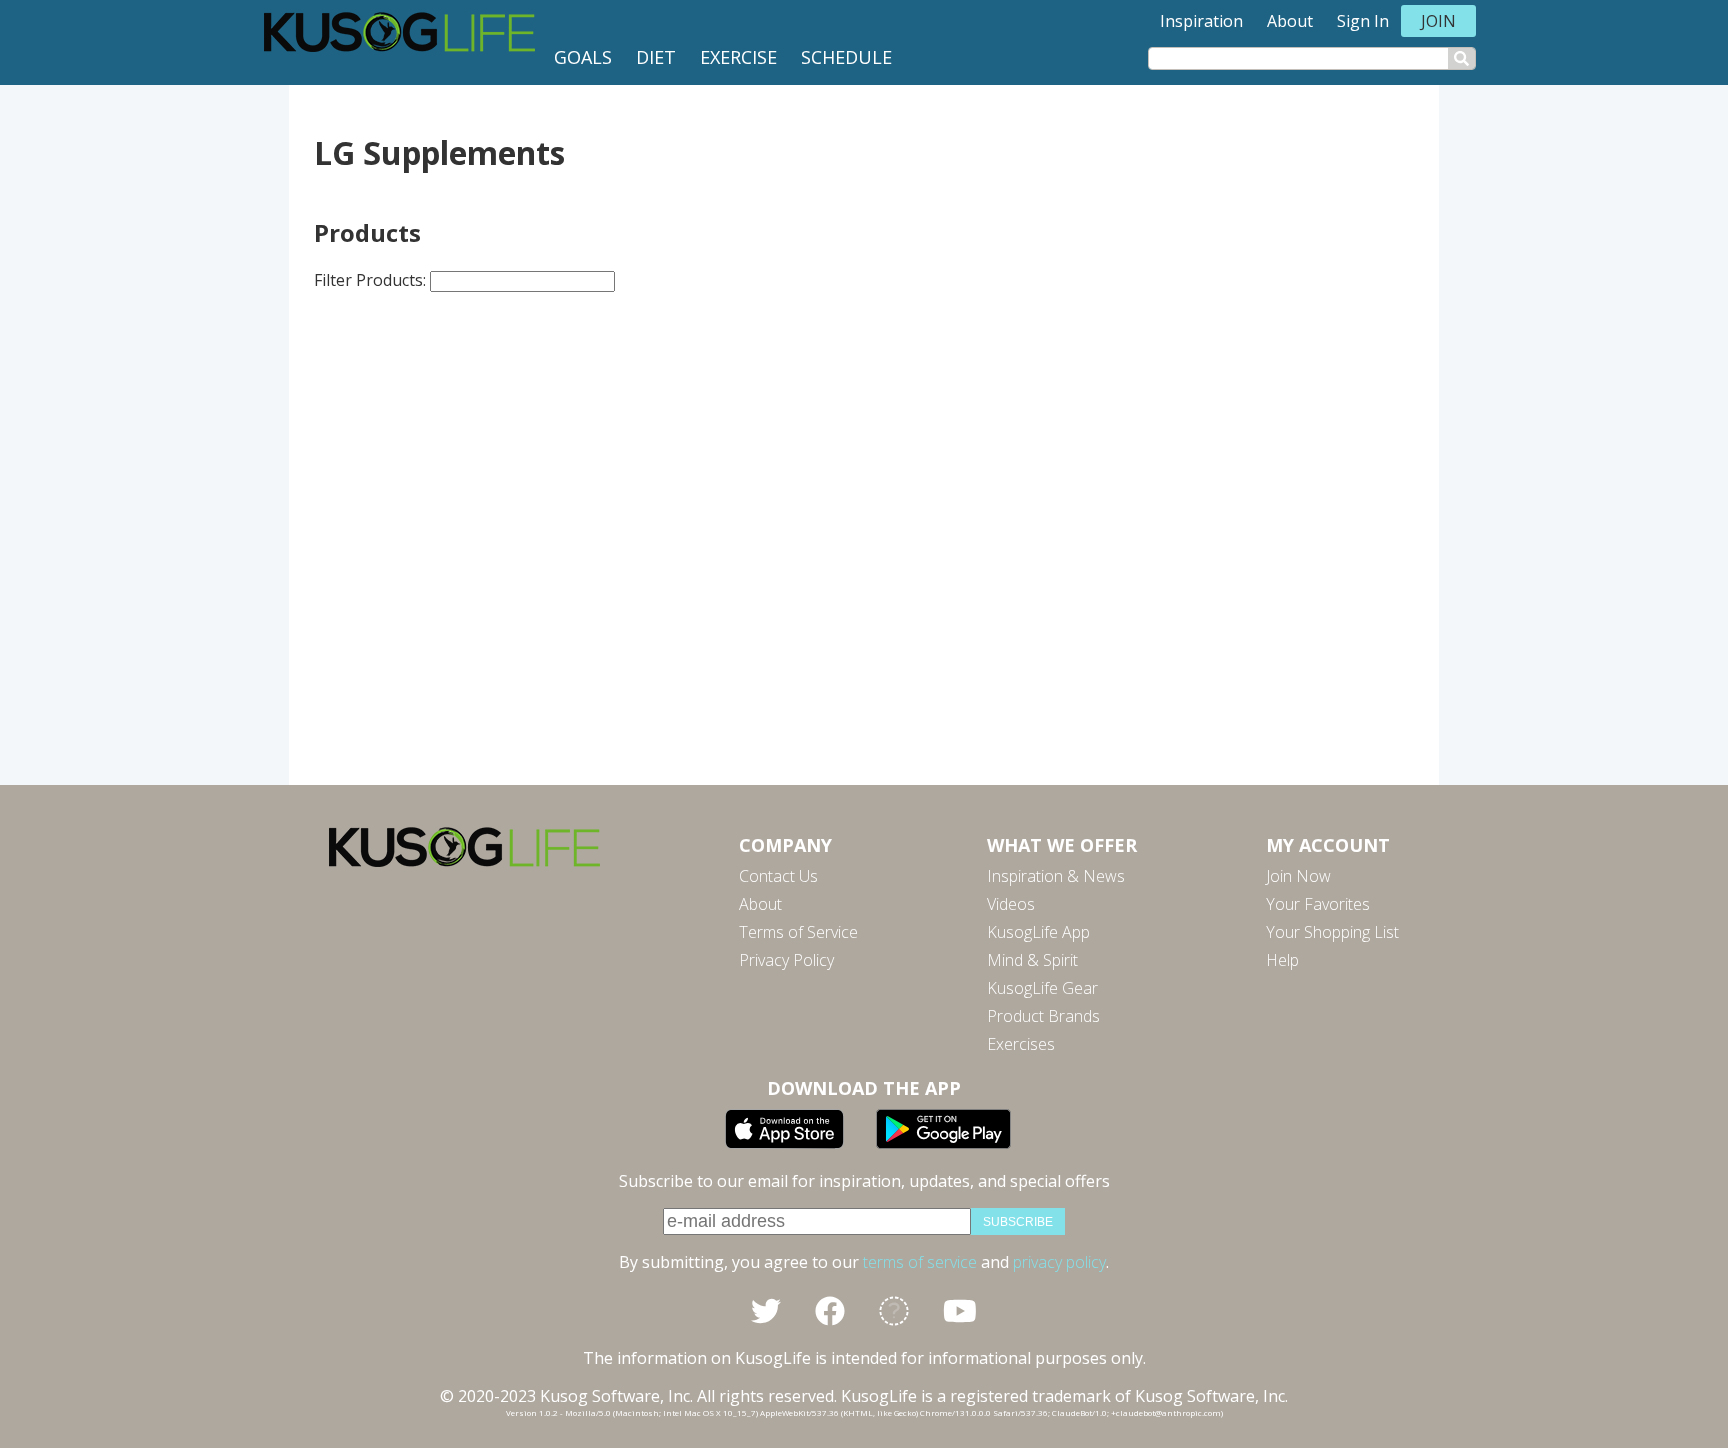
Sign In (1363, 21)
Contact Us (778, 876)
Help (1282, 960)
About (1290, 21)
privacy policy (1059, 1262)
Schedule (846, 57)
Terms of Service (798, 932)
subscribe (1018, 1222)
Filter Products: (372, 280)
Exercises (1021, 1044)
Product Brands (1043, 1016)
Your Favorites (1318, 904)
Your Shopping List (1332, 932)
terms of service (920, 1262)
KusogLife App (1038, 932)
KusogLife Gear (1042, 988)
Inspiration (1201, 21)
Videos (1011, 904)
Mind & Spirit (1032, 960)
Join (1438, 21)
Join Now (1298, 876)
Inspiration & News (1056, 876)
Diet (656, 57)
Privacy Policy (786, 960)
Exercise (738, 57)
